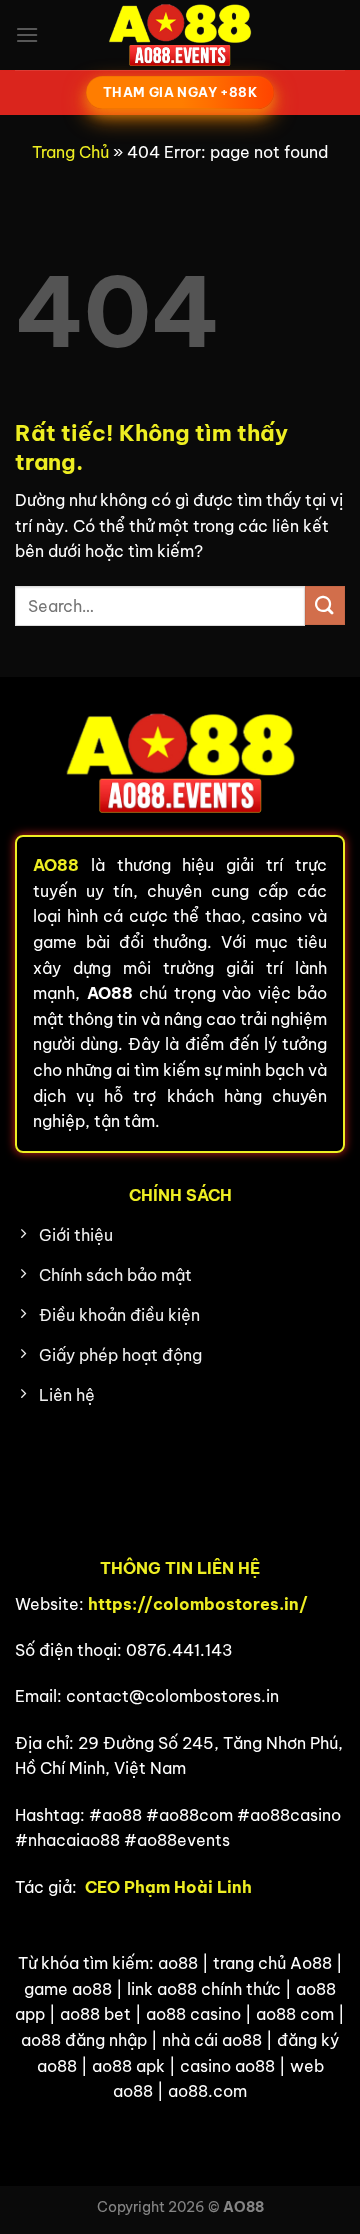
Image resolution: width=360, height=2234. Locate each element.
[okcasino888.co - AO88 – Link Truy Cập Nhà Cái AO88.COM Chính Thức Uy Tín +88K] (180, 35)
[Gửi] (325, 605)
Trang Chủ (70, 152)
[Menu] (27, 34)
